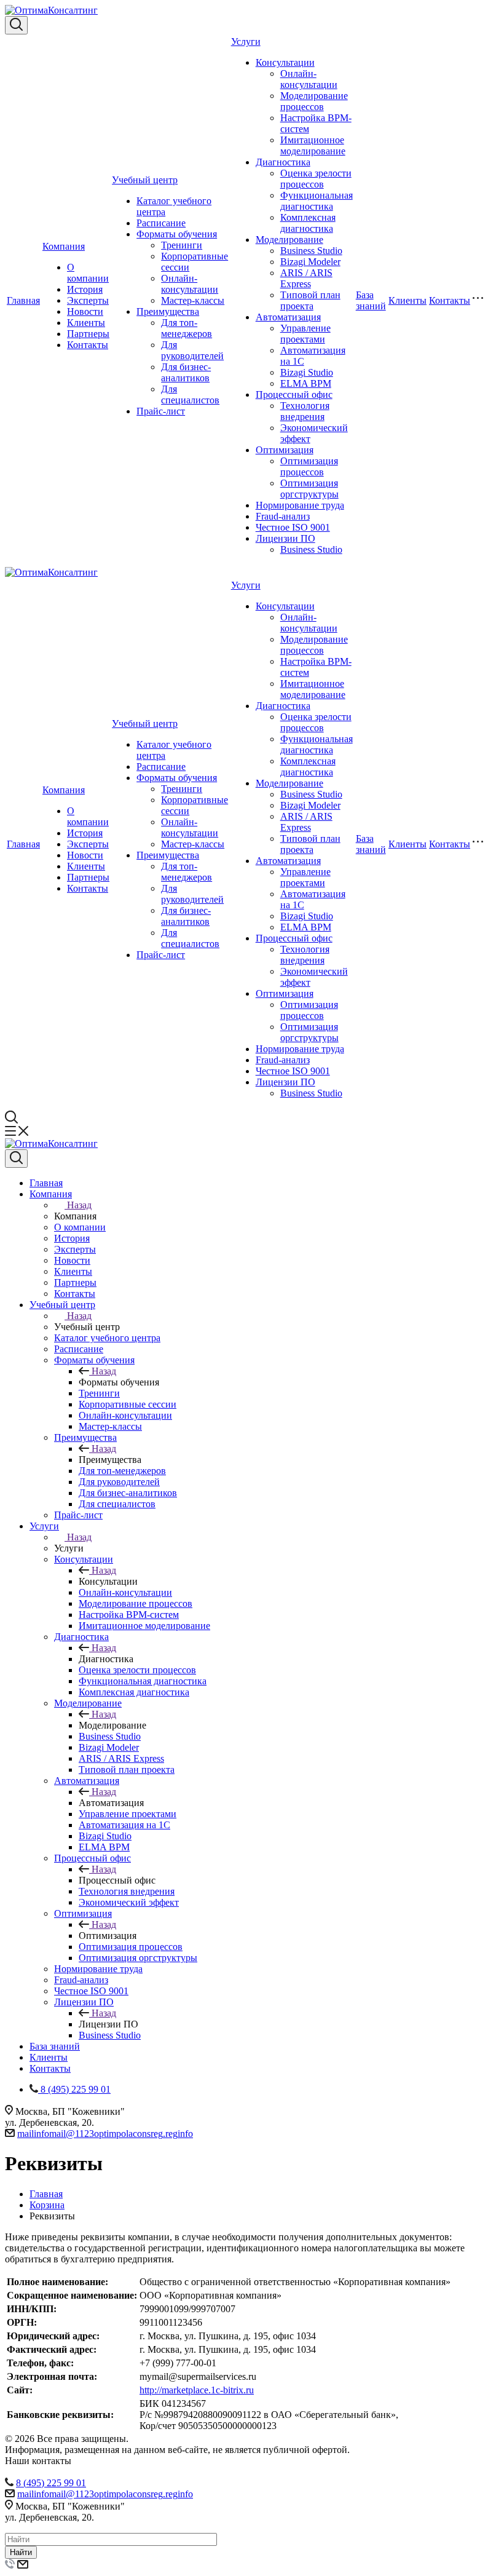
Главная (23, 300)
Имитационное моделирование (313, 145)
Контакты (88, 345)
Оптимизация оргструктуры (309, 489)
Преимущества (168, 311)
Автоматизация (288, 317)
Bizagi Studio (307, 372)
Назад (79, 1205)
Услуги (246, 42)
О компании (88, 273)
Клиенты (86, 323)
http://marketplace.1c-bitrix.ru (197, 2390)
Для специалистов (190, 394)
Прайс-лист (161, 411)
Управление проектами (305, 334)
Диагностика (283, 162)
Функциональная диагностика (317, 201)
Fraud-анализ (283, 516)
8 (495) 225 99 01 (51, 2483)
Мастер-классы (193, 300)
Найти (21, 2552)
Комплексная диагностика (308, 223)
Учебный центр (145, 180)
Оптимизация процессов (309, 466)
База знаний (371, 300)
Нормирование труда (300, 505)
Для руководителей (192, 350)
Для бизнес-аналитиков (186, 372)
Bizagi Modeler (310, 262)
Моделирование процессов (314, 101)
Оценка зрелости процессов (316, 179)
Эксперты (88, 300)
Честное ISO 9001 (293, 527)
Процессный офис (294, 394)
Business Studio (311, 251)
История (85, 289)
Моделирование (289, 240)
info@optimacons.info (105, 2134)
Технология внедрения (305, 411)
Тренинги (182, 245)
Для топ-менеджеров (187, 328)
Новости (85, 311)
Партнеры (88, 334)
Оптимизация (285, 450)
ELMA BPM (306, 383)
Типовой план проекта (310, 300)
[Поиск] (16, 25)
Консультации (285, 62)
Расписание (161, 223)
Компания (64, 246)
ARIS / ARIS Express (306, 278)
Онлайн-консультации (190, 284)
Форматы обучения (177, 234)
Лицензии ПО (285, 538)
